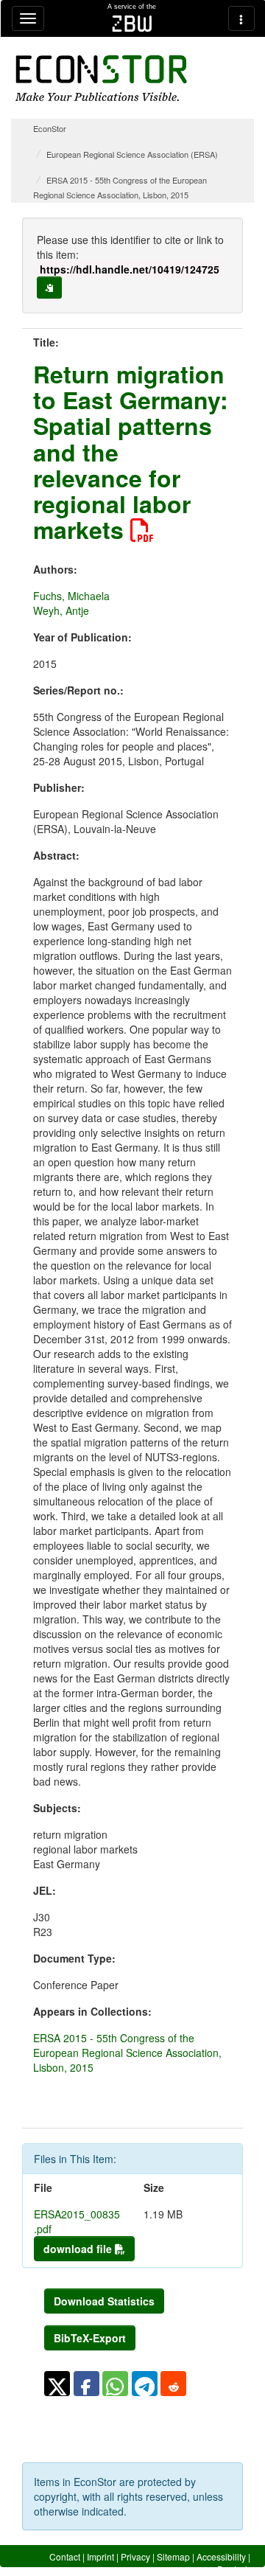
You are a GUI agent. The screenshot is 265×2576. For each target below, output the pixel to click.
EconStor (50, 128)
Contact (65, 2556)
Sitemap (173, 2556)
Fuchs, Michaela (71, 596)
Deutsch (234, 2569)
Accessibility (221, 2556)
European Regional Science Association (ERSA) (132, 154)
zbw (132, 24)
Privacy (135, 2556)
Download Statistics (104, 2301)
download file (79, 2249)
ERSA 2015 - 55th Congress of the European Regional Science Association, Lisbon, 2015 (127, 2053)
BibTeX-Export (90, 2338)
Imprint (100, 2556)
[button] (57, 2384)
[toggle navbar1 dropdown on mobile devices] (28, 18)
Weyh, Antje (61, 610)
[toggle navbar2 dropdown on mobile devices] (241, 18)
